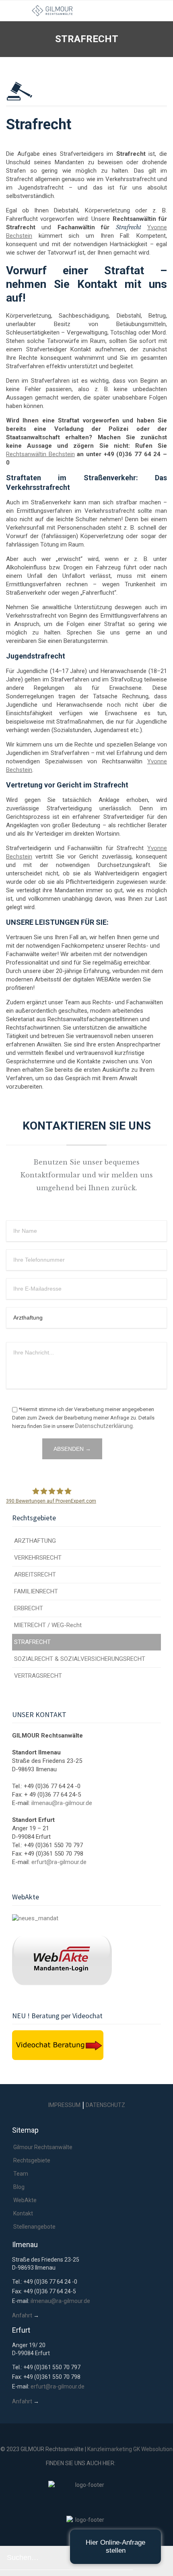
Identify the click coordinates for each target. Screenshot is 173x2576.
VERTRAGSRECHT (38, 1676)
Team (21, 2174)
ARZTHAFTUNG (35, 1541)
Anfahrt (22, 2315)
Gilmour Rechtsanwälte (43, 2147)
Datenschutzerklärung (104, 1426)
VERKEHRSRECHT (38, 1558)
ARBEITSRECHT (35, 1575)
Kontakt (23, 2213)
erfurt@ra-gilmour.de (59, 1862)
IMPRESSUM (64, 2105)
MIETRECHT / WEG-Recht (48, 1625)
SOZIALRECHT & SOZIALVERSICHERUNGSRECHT (80, 1659)
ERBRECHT (29, 1608)
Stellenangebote (34, 2227)
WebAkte (25, 2200)
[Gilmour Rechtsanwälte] (93, 11)
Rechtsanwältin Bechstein (40, 454)
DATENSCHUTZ (105, 2105)
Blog (19, 2187)
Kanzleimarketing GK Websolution (130, 2449)
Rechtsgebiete (32, 2160)
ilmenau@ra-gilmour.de (62, 1803)
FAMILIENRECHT (36, 1591)
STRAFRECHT (32, 1642)
